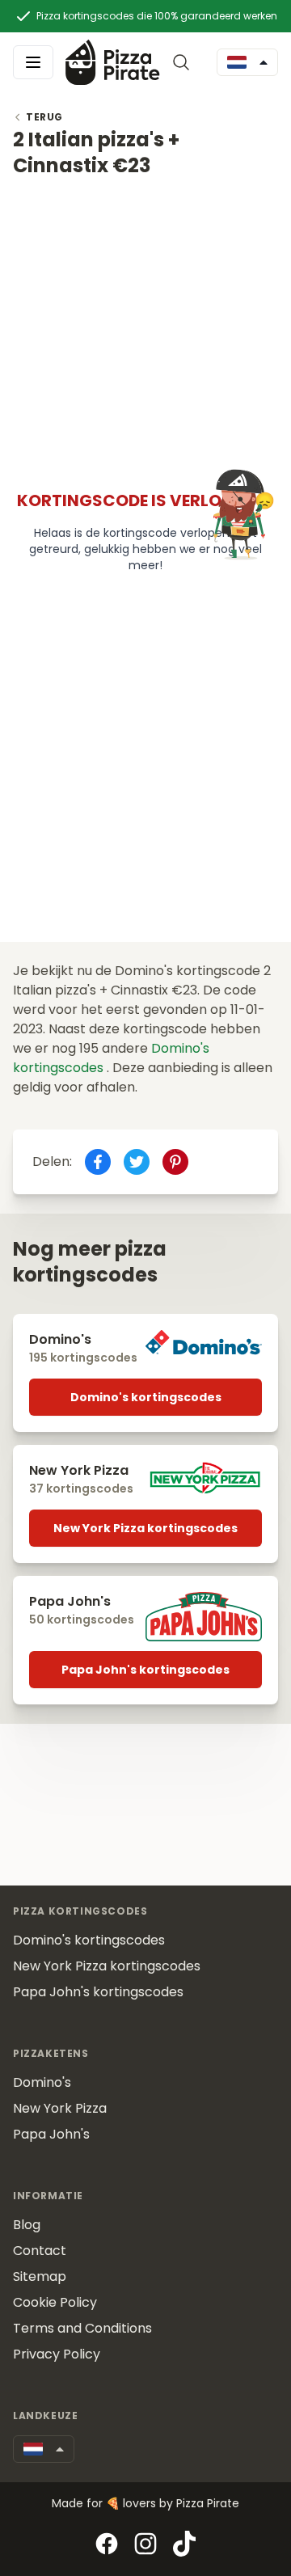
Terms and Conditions (82, 2328)
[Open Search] (184, 62)
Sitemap (40, 2276)
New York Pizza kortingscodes (145, 1528)
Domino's (42, 2082)
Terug (44, 117)
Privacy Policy (57, 2354)
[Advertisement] (145, 324)
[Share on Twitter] (137, 1162)
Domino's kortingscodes (146, 1397)
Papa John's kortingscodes (145, 1670)
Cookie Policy (55, 2302)
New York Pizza (60, 2108)
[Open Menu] (33, 62)
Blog (27, 2225)
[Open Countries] (247, 62)
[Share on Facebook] (98, 1162)
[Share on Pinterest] (175, 1162)
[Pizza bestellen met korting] (113, 62)
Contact (40, 2251)
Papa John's (51, 2134)
